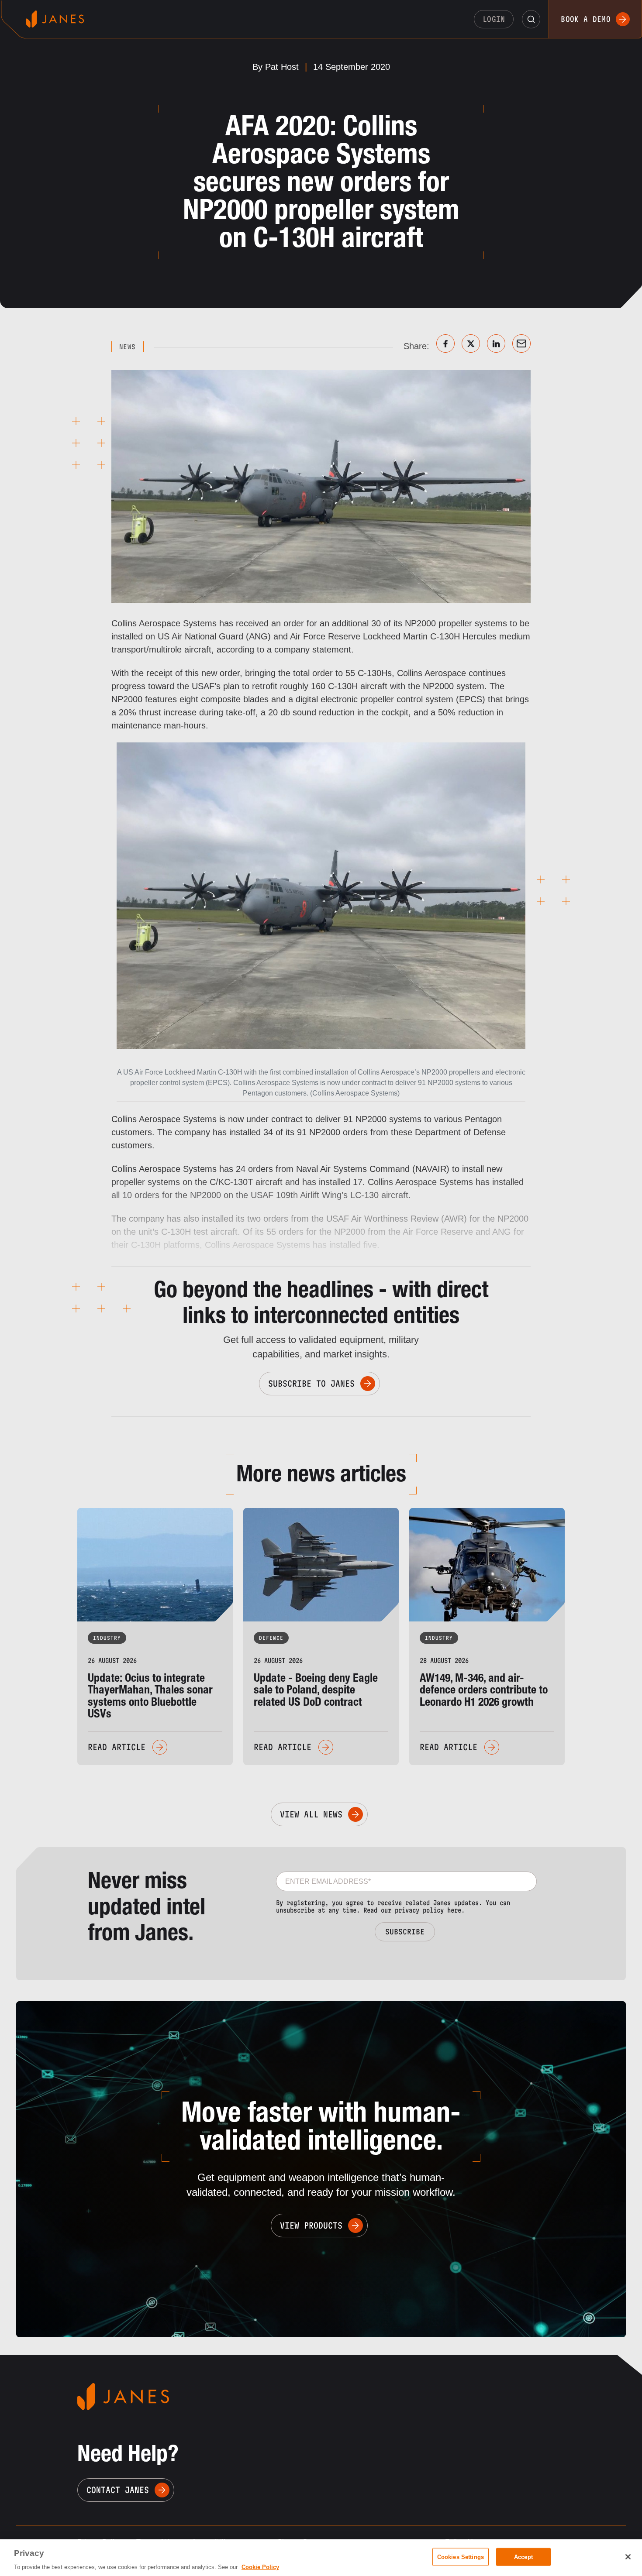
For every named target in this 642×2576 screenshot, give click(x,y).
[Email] (521, 343)
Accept (523, 2557)
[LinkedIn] (496, 343)
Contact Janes (118, 2490)
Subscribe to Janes (311, 1384)
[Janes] (55, 19)
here (454, 1910)
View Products (311, 2226)
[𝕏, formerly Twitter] (471, 343)
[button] (531, 19)
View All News (311, 1814)
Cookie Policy (260, 2567)
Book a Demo (586, 19)
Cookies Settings (461, 2557)
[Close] (628, 2557)
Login (494, 19)
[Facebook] (445, 343)
